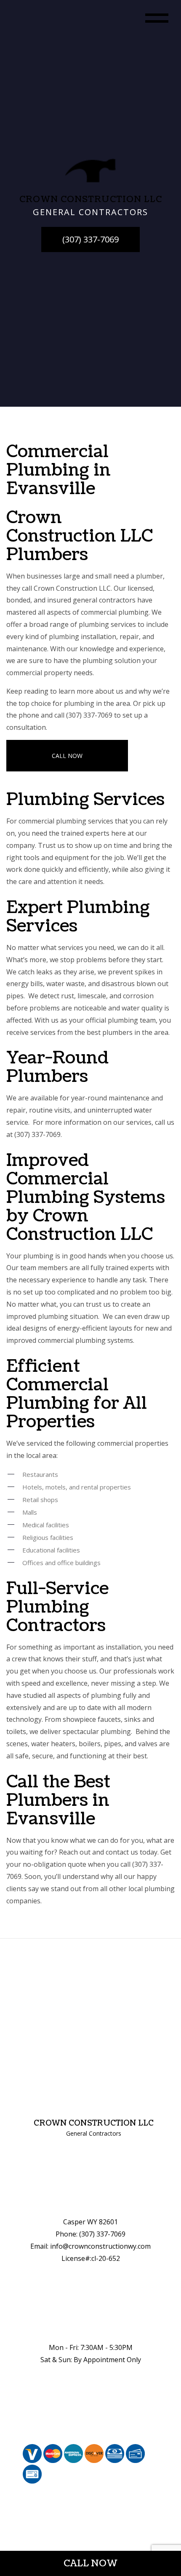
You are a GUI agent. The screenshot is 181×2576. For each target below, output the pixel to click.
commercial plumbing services (66, 821)
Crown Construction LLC (94, 2123)
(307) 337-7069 (90, 239)
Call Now (67, 756)
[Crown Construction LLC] (90, 170)
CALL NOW (90, 2563)
